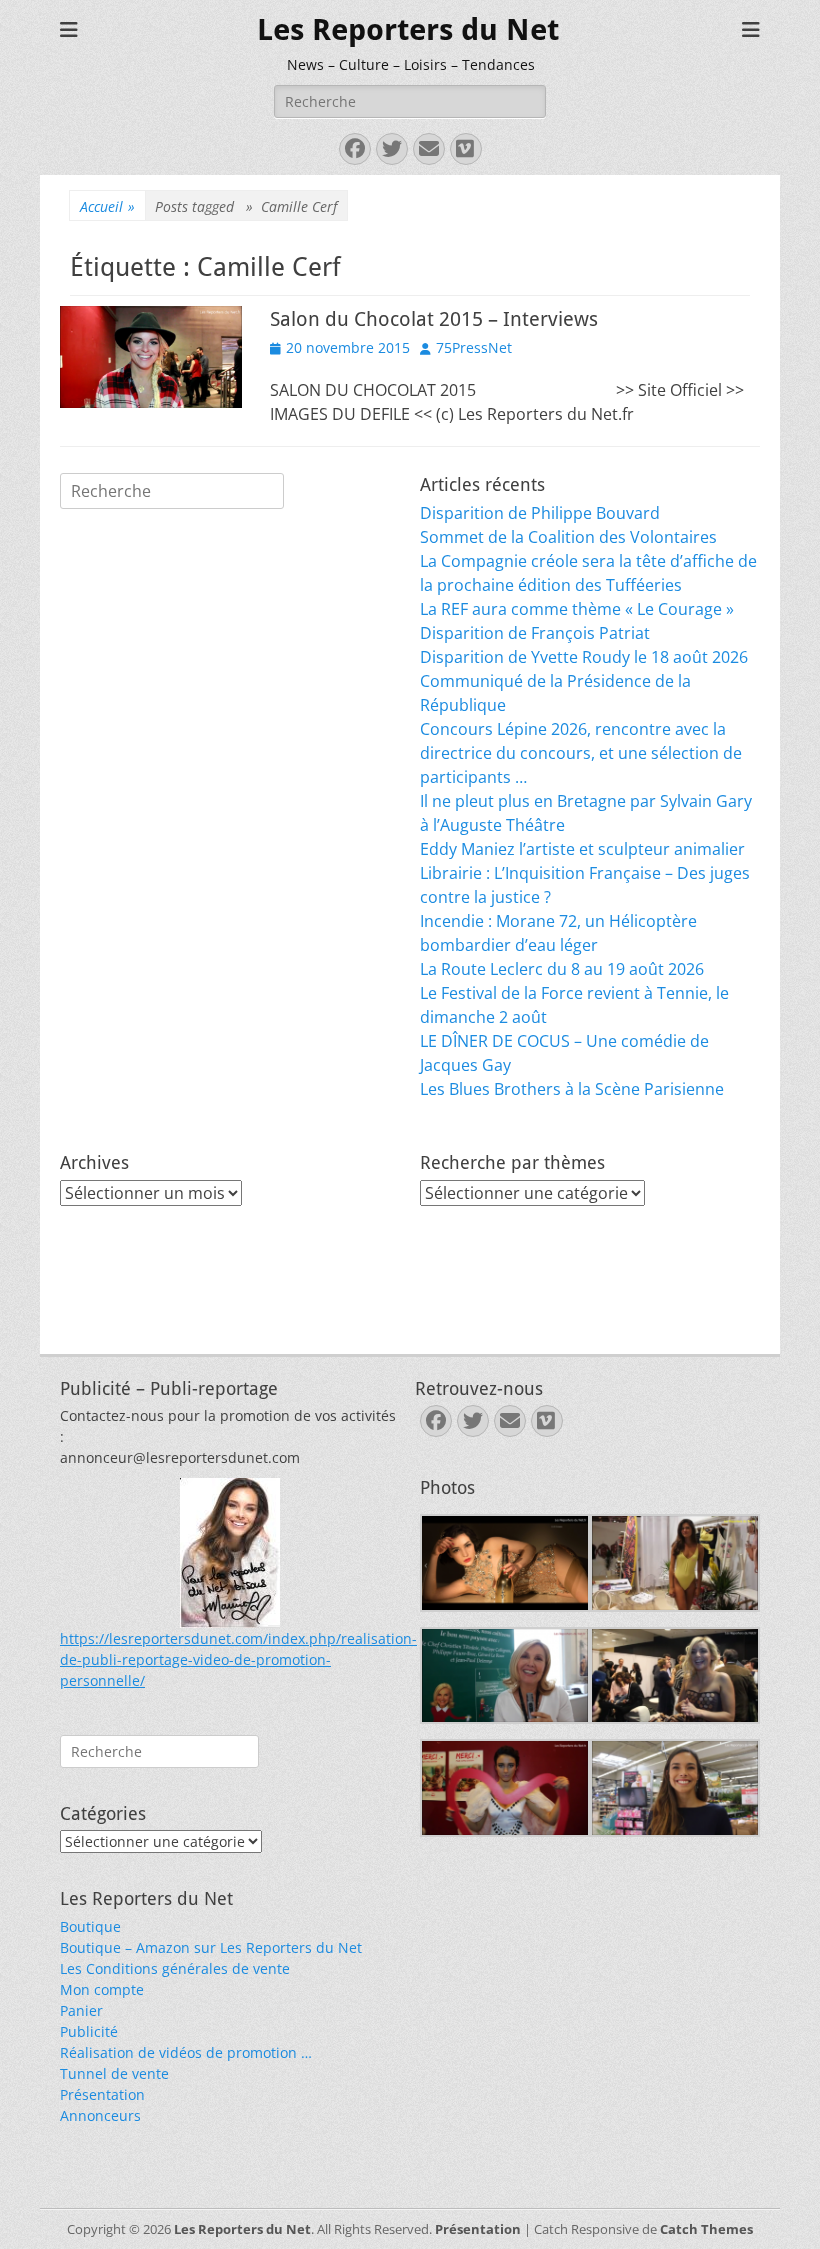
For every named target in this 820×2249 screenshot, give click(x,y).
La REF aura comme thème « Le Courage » (577, 609)
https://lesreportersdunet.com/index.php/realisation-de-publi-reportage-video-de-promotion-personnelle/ (238, 1659)
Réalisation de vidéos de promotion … (186, 2052)
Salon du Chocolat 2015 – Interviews (434, 319)
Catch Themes (706, 2229)
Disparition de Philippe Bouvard (540, 513)
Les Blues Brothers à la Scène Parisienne (572, 1089)
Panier (81, 2010)
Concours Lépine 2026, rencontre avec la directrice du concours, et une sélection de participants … (581, 753)
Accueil (107, 206)
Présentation (102, 2094)
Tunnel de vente (114, 2073)
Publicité (89, 2031)
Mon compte (102, 1989)
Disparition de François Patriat (535, 633)
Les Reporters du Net (408, 29)
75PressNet (474, 347)
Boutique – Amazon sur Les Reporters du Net (211, 1947)
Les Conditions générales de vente (175, 1968)
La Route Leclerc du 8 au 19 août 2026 (562, 969)
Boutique (90, 1926)
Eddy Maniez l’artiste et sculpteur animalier (582, 849)
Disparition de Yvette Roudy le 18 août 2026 (584, 657)
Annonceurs (100, 2115)
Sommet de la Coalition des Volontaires (568, 537)
